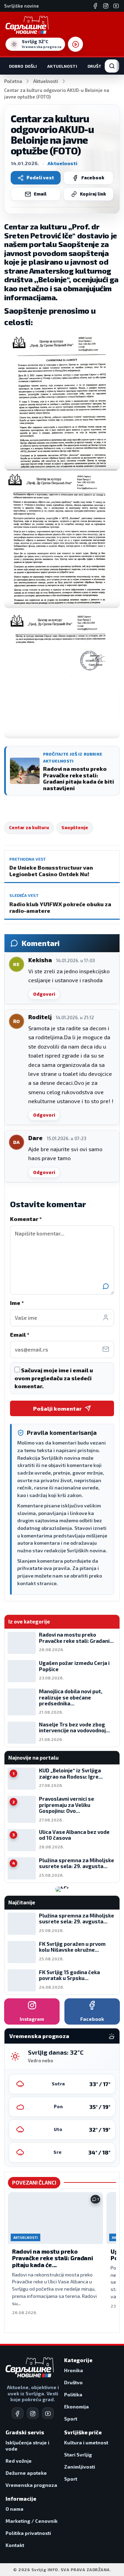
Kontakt (15, 2545)
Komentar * (26, 1219)
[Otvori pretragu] (112, 66)
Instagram (32, 2019)
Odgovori (44, 994)
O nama (14, 2509)
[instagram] (33, 2413)
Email (40, 194)
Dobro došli (23, 66)
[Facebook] (95, 6)
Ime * (17, 1303)
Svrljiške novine (22, 6)
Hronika (74, 2370)
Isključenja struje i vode (27, 2446)
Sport (71, 2419)
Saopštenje (75, 827)
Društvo (97, 66)
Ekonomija (76, 2407)
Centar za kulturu (29, 827)
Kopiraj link (93, 194)
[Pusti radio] (75, 44)
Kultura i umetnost (86, 2442)
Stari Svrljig (78, 2455)
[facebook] (18, 2413)
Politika (73, 2394)
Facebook (93, 178)
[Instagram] (106, 6)
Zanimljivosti (80, 2467)
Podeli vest (40, 178)
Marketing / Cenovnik (32, 2521)
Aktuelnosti (62, 66)
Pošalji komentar (57, 1408)
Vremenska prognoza (31, 2485)
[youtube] (48, 2413)
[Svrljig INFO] (27, 25)
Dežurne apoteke (26, 2473)
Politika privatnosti (28, 2533)
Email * (20, 1334)
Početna (13, 81)
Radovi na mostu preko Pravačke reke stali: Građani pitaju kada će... (52, 2258)
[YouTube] (116, 6)
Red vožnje (19, 2461)
